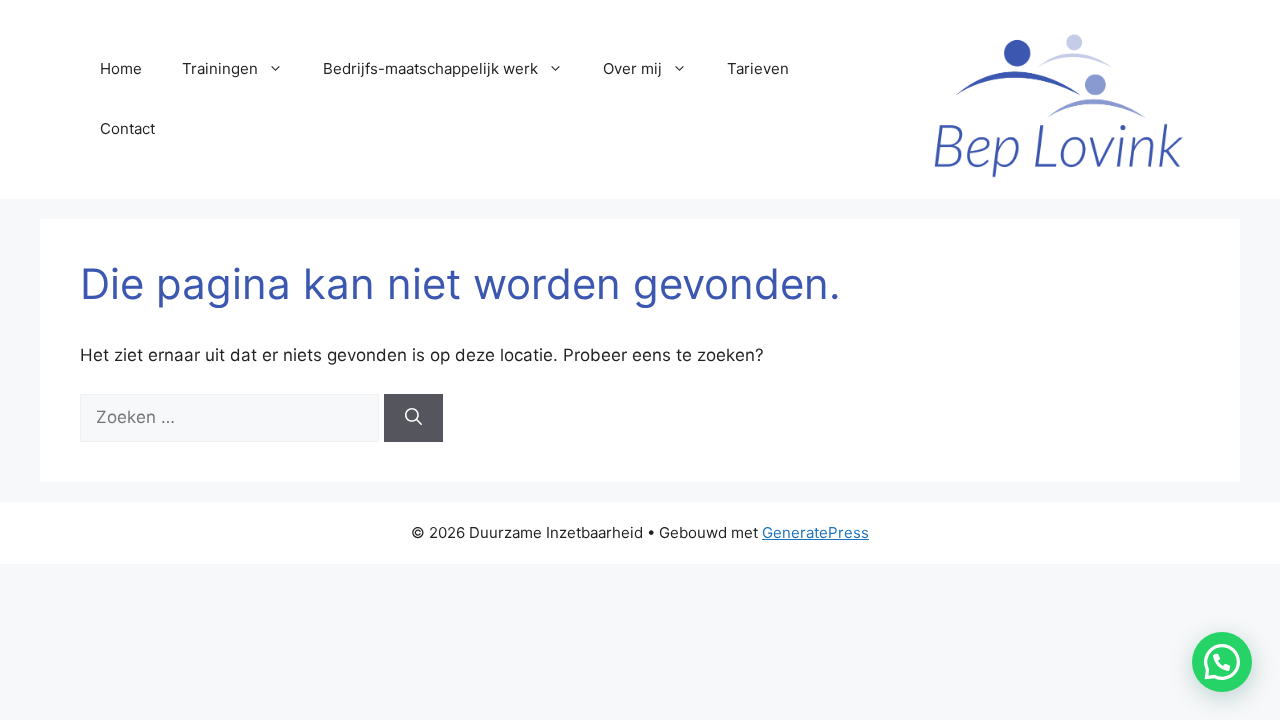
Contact (127, 128)
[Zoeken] (413, 418)
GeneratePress (815, 532)
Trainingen (220, 68)
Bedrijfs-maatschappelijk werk (430, 68)
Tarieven (758, 68)
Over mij (632, 68)
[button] (1222, 662)
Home (121, 68)
